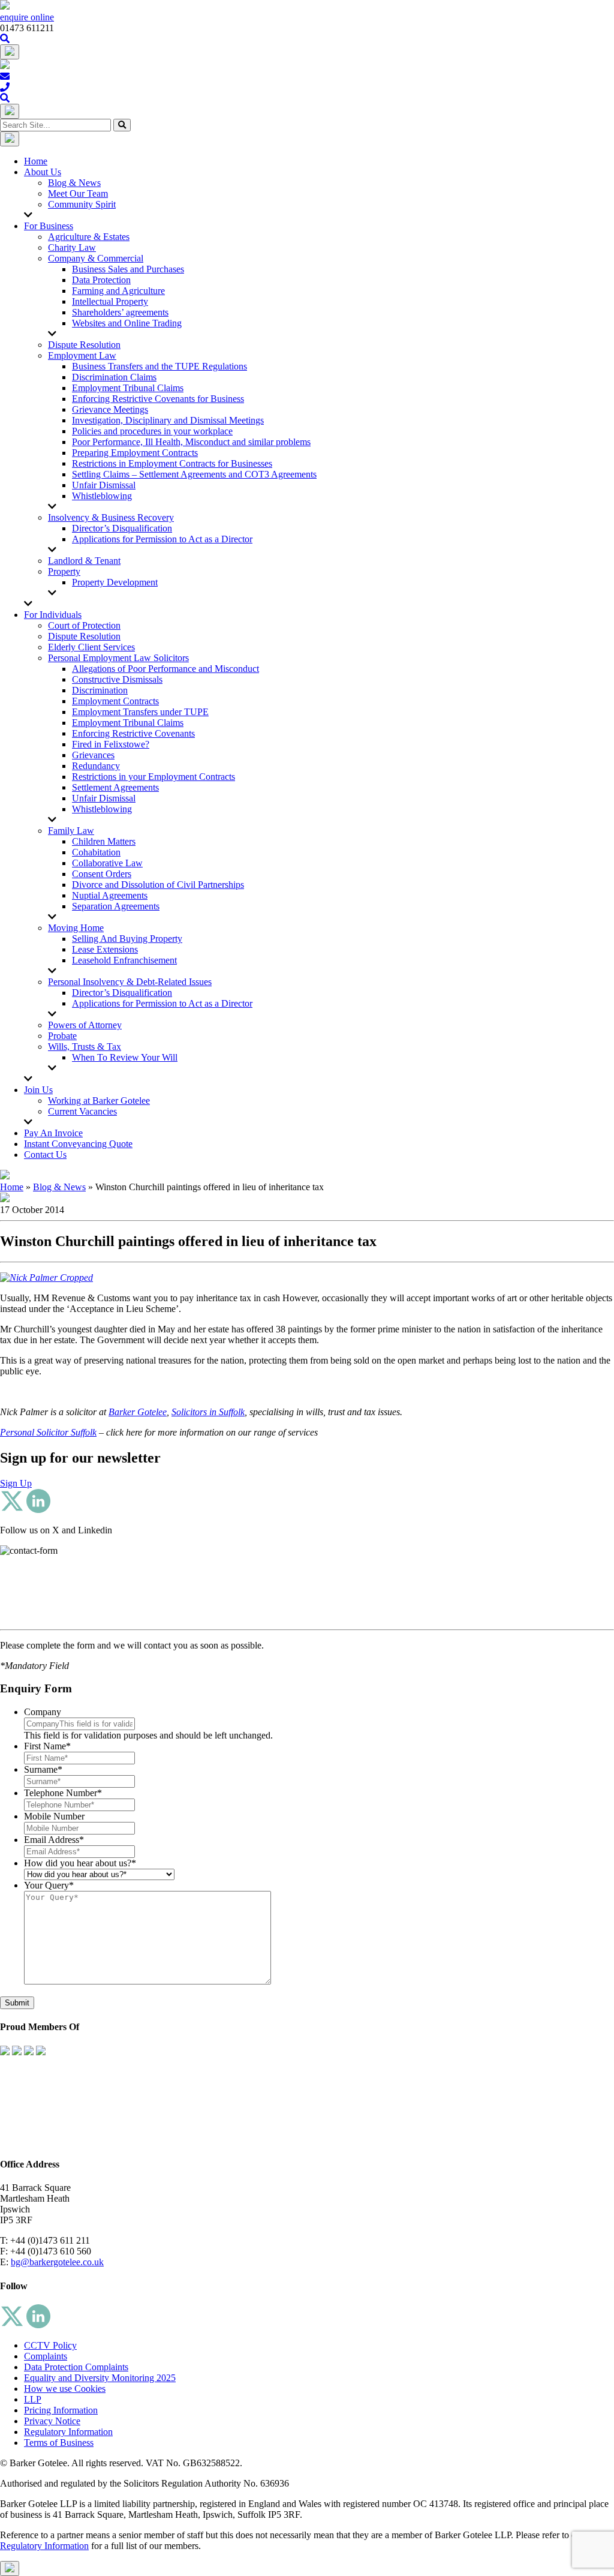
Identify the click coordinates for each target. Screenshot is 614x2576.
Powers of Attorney (85, 1025)
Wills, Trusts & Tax (85, 1047)
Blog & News (74, 183)
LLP (33, 2399)
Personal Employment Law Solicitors (118, 658)
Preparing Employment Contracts (135, 453)
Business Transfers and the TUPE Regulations (159, 366)
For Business (49, 226)
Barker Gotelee (138, 1412)
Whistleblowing (102, 496)
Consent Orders (102, 874)
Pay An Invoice (53, 1133)
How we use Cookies (65, 2389)
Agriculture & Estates (89, 237)
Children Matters (104, 841)
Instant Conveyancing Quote (78, 1144)
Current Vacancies (82, 1111)
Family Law (71, 831)
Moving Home (76, 928)
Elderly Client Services (91, 647)
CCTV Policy (50, 2345)
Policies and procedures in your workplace (152, 431)
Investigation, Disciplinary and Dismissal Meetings (168, 420)
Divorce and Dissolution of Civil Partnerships (158, 885)
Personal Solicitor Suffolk (48, 1432)
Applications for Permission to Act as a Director (162, 539)
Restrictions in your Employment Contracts (153, 777)
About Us (43, 172)
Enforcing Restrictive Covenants (133, 733)
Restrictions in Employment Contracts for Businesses (172, 463)
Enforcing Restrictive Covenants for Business (158, 399)
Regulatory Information (68, 2432)
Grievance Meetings (110, 409)
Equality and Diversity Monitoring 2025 (100, 2378)
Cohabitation (96, 852)
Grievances (93, 755)
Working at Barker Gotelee (99, 1101)
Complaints (46, 2356)
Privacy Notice (52, 2421)
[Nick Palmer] (46, 1278)
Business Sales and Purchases (128, 269)
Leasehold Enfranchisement (124, 960)
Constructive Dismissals (117, 679)
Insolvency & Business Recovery (111, 517)
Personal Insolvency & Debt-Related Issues (130, 982)
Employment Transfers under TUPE (140, 712)
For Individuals (53, 615)
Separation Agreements (116, 906)
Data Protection (101, 280)
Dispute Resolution (84, 345)
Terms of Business (59, 2443)
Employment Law (82, 355)
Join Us (38, 1090)
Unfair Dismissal (104, 485)
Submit (17, 2003)
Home (36, 161)
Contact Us (45, 1155)
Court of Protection (84, 625)
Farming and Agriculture (118, 291)
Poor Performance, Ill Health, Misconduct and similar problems (191, 442)
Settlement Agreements (115, 787)
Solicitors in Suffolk (208, 1412)
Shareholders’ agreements (120, 312)
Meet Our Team (78, 193)
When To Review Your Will (125, 1057)
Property (64, 571)
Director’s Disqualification (122, 528)
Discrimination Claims (114, 377)
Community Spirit (82, 204)
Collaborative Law (107, 863)
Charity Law (72, 247)
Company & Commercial (96, 258)
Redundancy (96, 766)
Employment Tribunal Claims (128, 388)
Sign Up (16, 1483)
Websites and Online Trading (127, 323)
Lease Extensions (105, 949)
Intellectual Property (110, 301)
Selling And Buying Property (127, 939)
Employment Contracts (115, 701)
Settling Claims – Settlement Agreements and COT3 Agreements (194, 474)
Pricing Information (61, 2410)
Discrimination (100, 690)
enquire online (27, 17)
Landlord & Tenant (84, 561)
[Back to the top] (10, 2569)
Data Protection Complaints (76, 2367)
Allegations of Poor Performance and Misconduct (165, 669)
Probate (62, 1036)
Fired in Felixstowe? (111, 744)
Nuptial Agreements (110, 895)
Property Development (115, 582)
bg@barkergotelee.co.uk (57, 2262)
